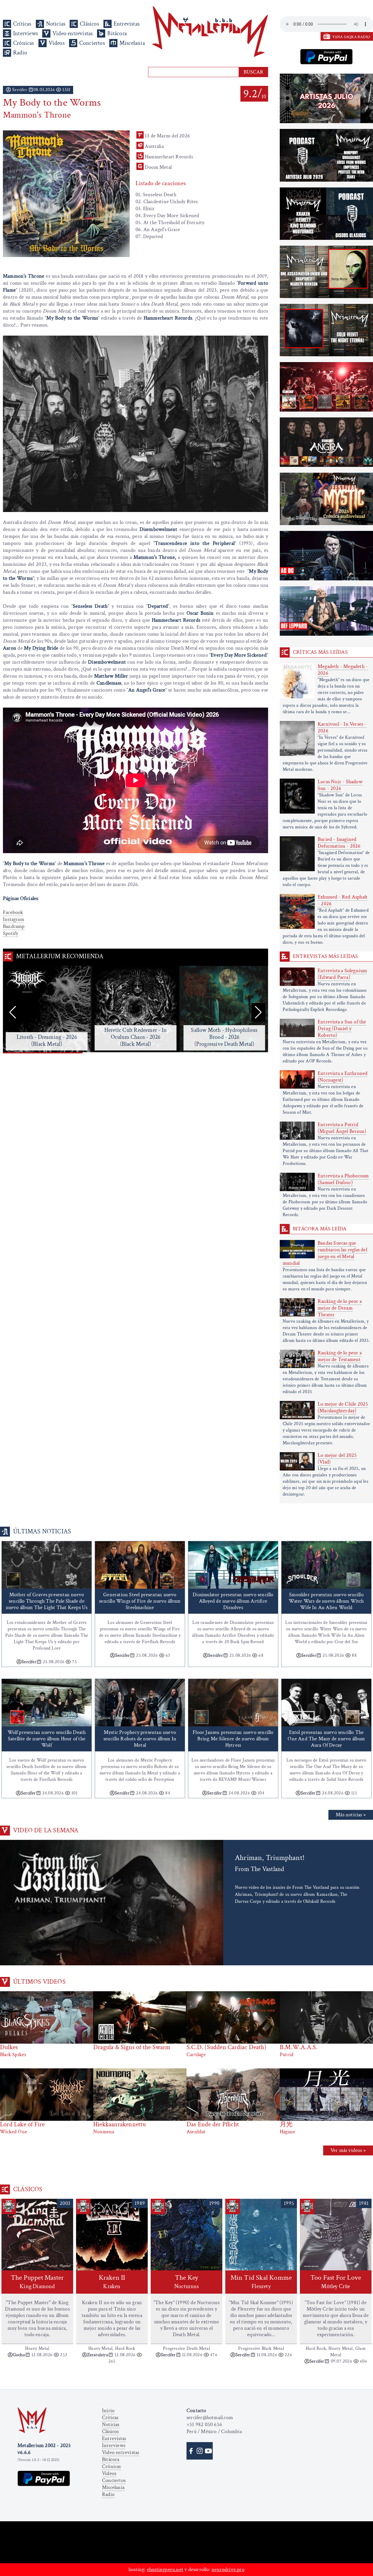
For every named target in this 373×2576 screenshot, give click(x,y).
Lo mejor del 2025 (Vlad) (337, 1459)
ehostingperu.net (165, 2569)
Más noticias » (351, 1815)
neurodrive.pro (228, 2569)
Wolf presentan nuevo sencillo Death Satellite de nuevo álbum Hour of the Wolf (47, 1739)
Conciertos (92, 43)
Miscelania (132, 43)
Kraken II (112, 2282)
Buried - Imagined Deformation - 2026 (339, 843)
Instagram (14, 919)
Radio (20, 53)
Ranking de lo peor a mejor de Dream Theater (340, 1308)
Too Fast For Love (336, 2282)
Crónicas (24, 43)
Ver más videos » (348, 2150)
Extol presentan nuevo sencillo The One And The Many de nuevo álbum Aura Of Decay (326, 1739)
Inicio (108, 2411)
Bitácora (117, 33)
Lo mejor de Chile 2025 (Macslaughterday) (343, 1407)
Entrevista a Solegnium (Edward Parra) (342, 974)
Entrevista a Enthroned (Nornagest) (343, 1077)
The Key (186, 2282)
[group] (47, 1010)
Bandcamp (14, 926)
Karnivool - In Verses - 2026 (342, 727)
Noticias (56, 24)
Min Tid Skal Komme (261, 2282)
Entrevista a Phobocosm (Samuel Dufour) (343, 1179)
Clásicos (89, 24)
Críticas (22, 24)
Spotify (10, 933)
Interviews (25, 33)
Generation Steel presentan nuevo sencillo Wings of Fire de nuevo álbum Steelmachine (140, 1601)
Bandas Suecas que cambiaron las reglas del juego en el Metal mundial (325, 1253)
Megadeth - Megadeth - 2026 (343, 670)
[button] (258, 1012)
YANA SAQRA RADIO (351, 37)
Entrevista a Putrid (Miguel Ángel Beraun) (342, 1128)
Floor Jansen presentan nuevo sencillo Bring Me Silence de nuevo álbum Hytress (233, 1739)
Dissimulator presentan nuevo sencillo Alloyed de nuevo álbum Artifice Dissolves (233, 1601)
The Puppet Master (37, 2282)
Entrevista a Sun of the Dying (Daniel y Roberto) (342, 1029)
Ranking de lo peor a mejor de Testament (340, 1356)
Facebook (13, 912)
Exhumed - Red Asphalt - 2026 (343, 900)
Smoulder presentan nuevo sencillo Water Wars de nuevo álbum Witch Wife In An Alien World (326, 1601)
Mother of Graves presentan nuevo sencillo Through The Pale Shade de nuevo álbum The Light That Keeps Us (47, 1601)
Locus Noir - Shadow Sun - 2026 (340, 785)
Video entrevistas (73, 33)
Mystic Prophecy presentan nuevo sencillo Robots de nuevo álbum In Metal (140, 1739)
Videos (57, 43)
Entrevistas (127, 24)
